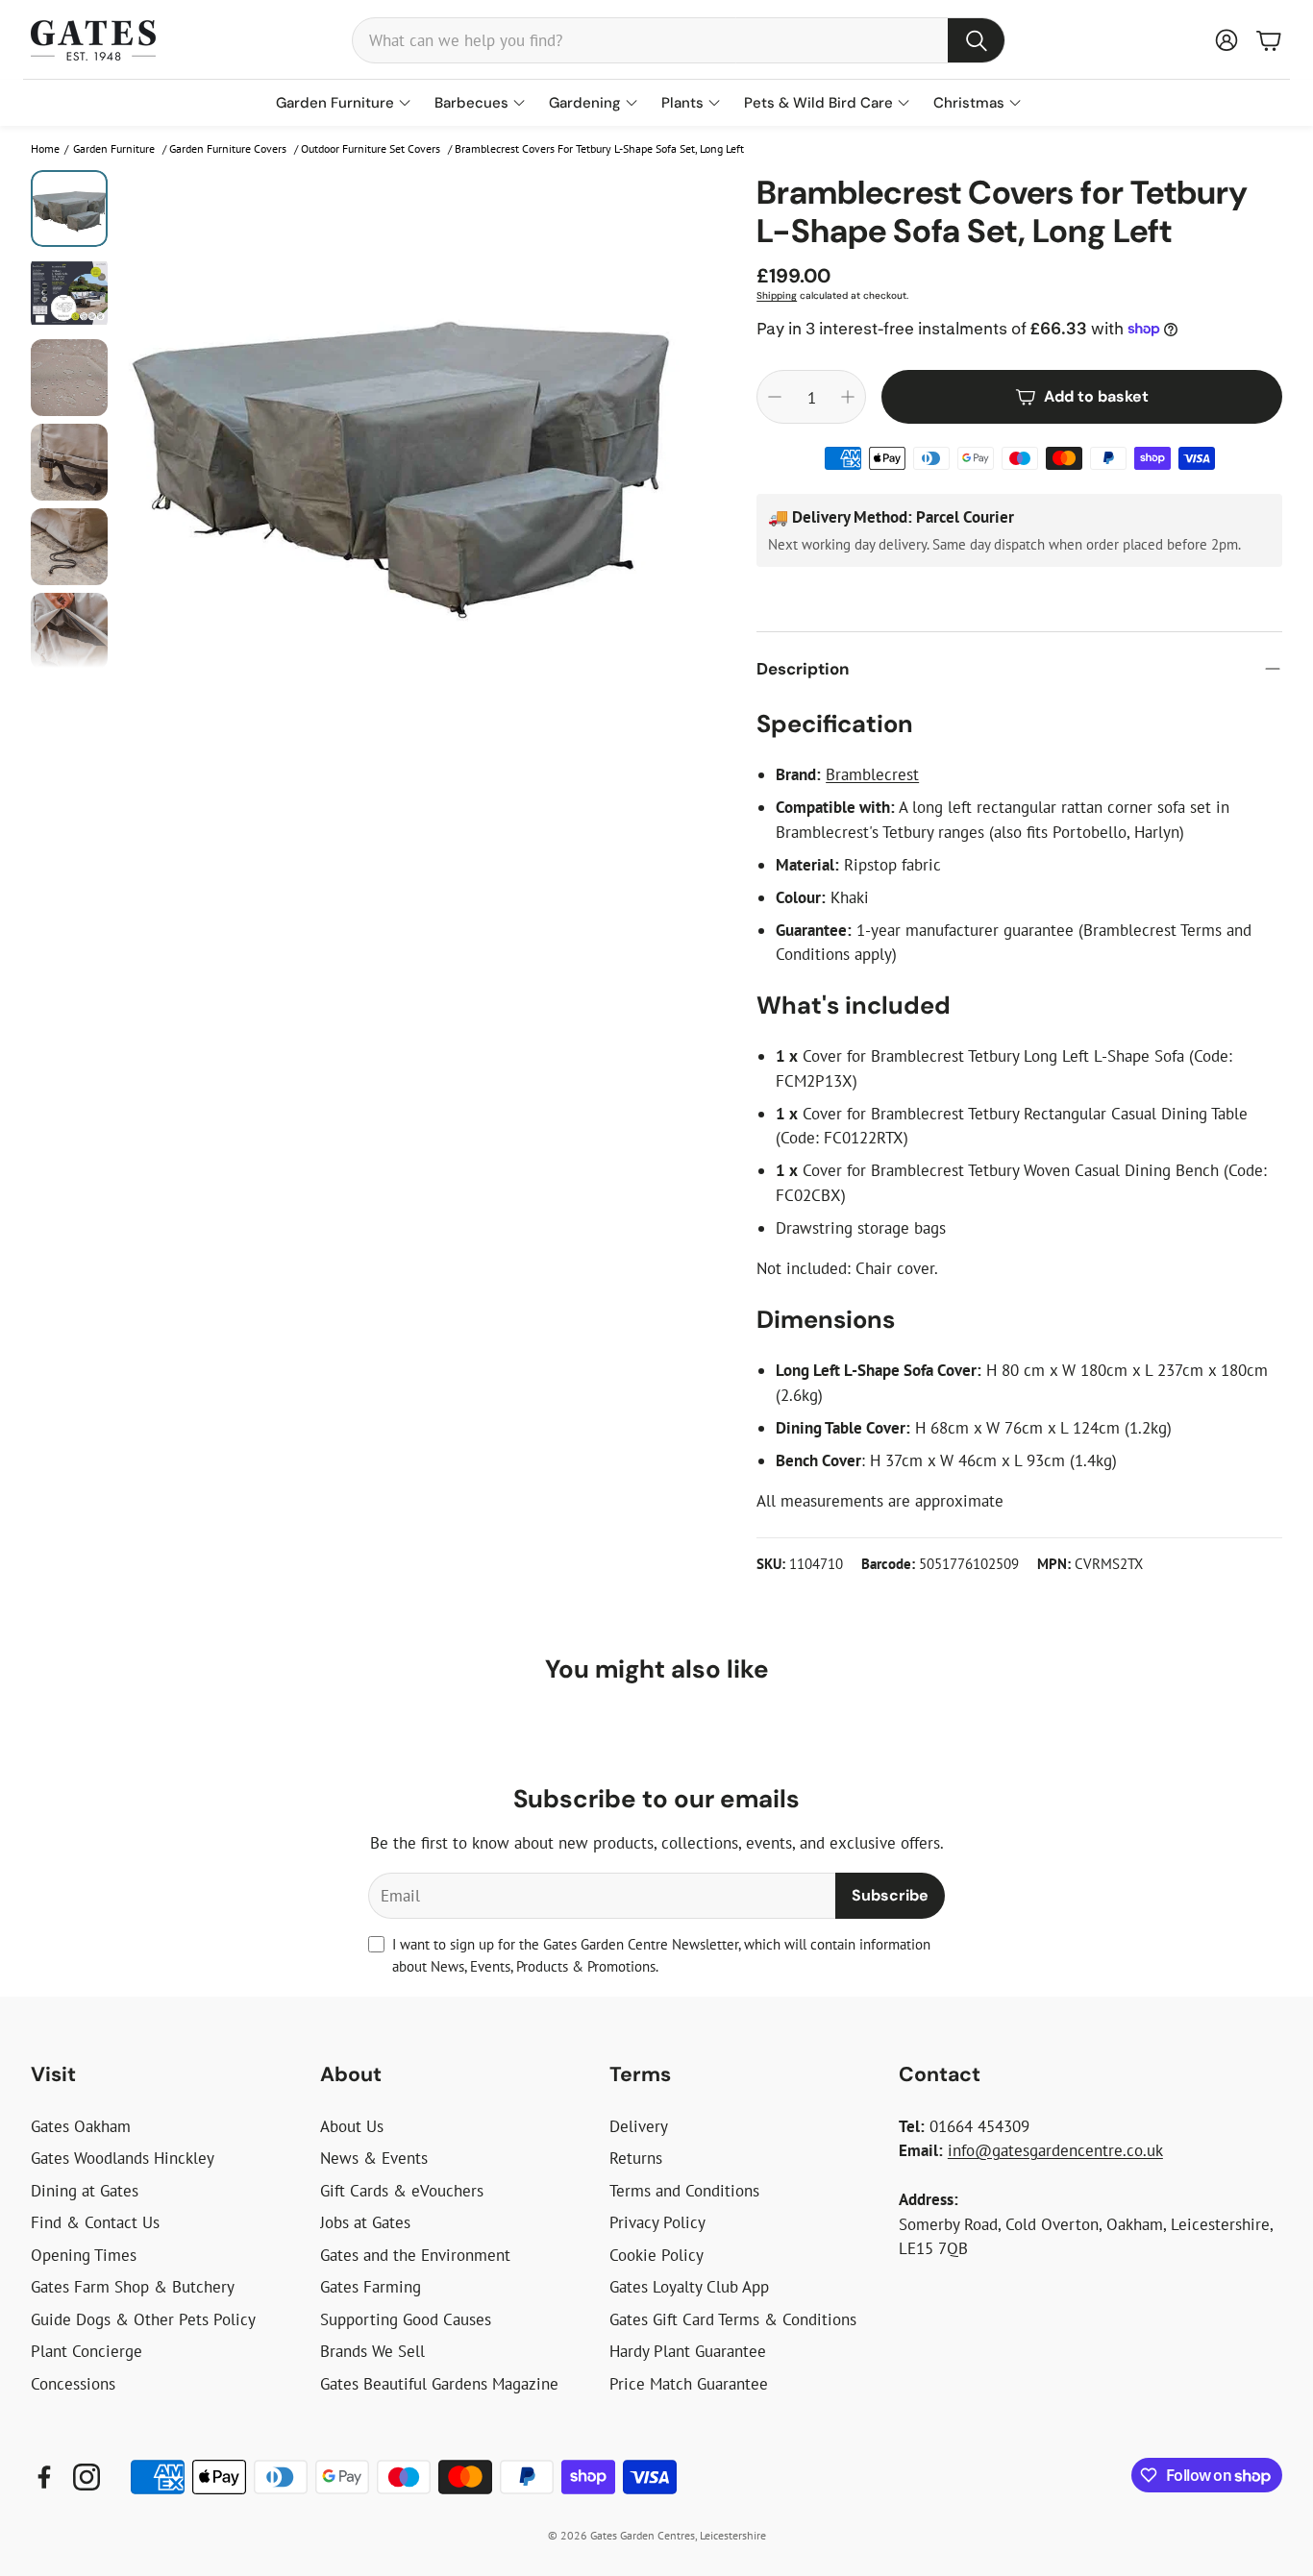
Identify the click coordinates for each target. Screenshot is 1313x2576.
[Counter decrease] (775, 397)
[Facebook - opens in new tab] (44, 2477)
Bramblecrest (872, 774)
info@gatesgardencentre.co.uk (1055, 2150)
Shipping (777, 295)
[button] (679, 40)
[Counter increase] (848, 397)
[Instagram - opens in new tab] (87, 2477)
